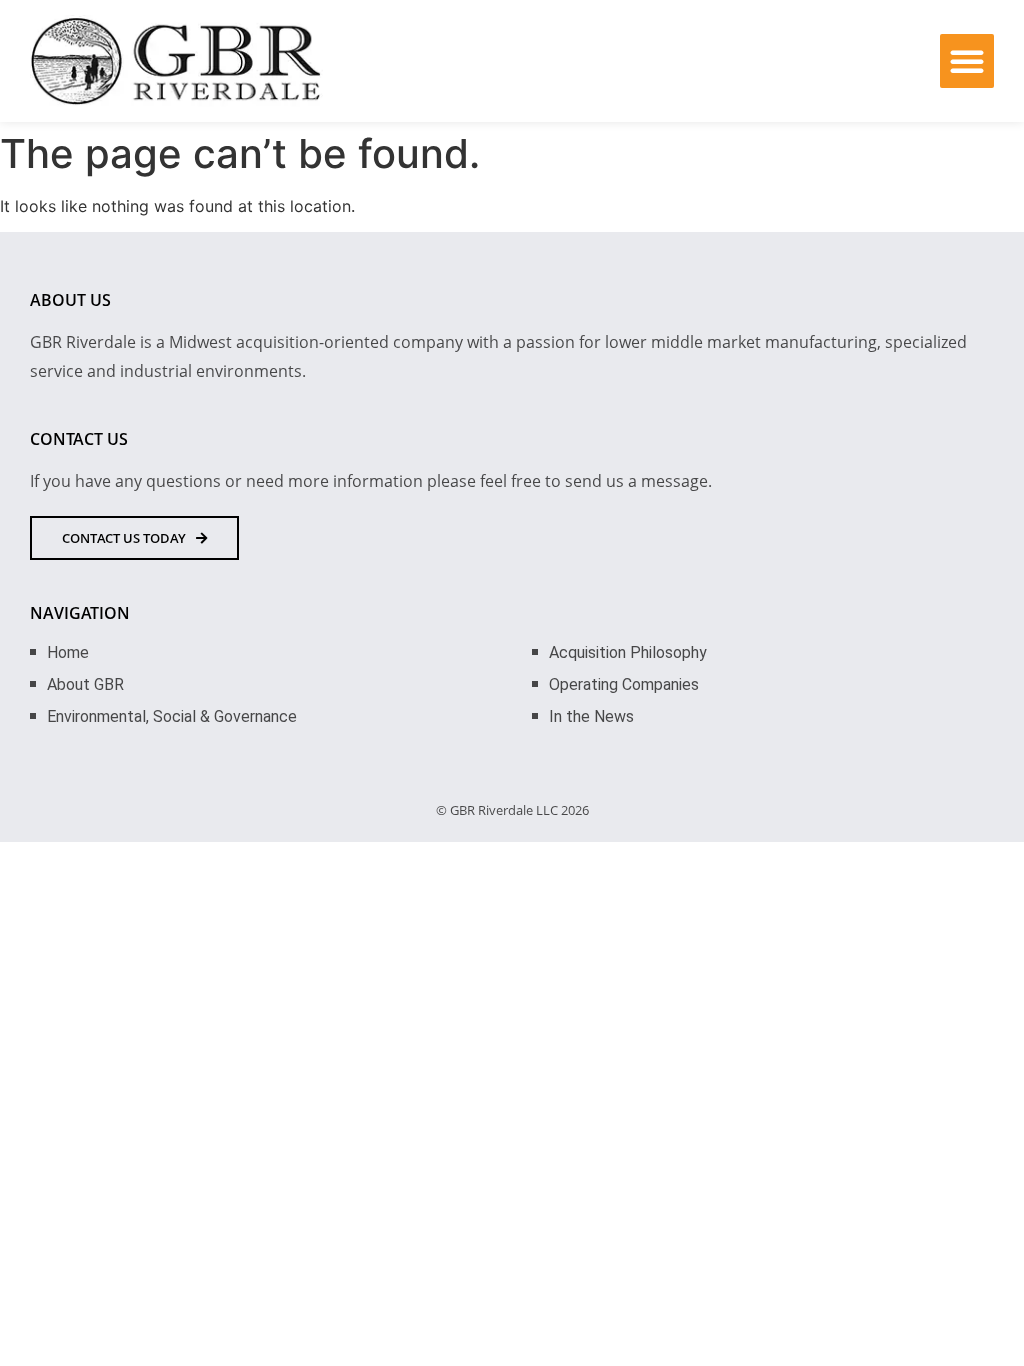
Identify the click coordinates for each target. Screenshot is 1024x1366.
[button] (967, 61)
